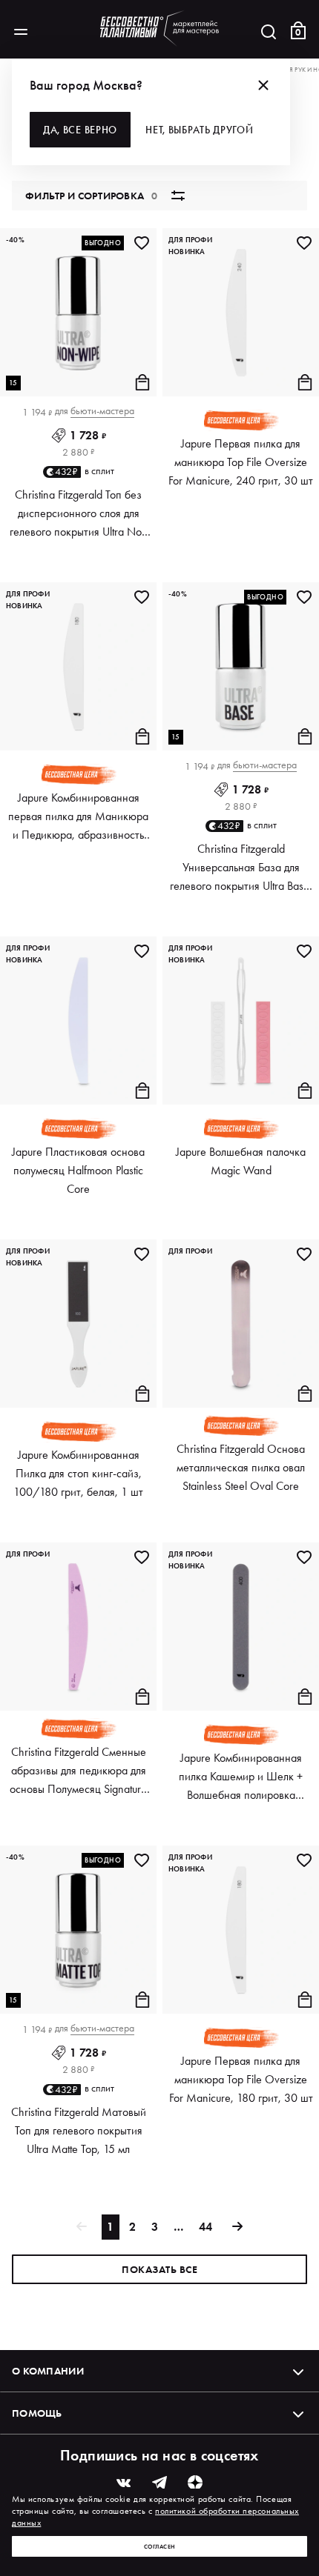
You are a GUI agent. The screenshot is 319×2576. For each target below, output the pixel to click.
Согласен (160, 2546)
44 (205, 2227)
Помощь (37, 2413)
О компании (48, 2371)
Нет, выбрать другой (199, 130)
